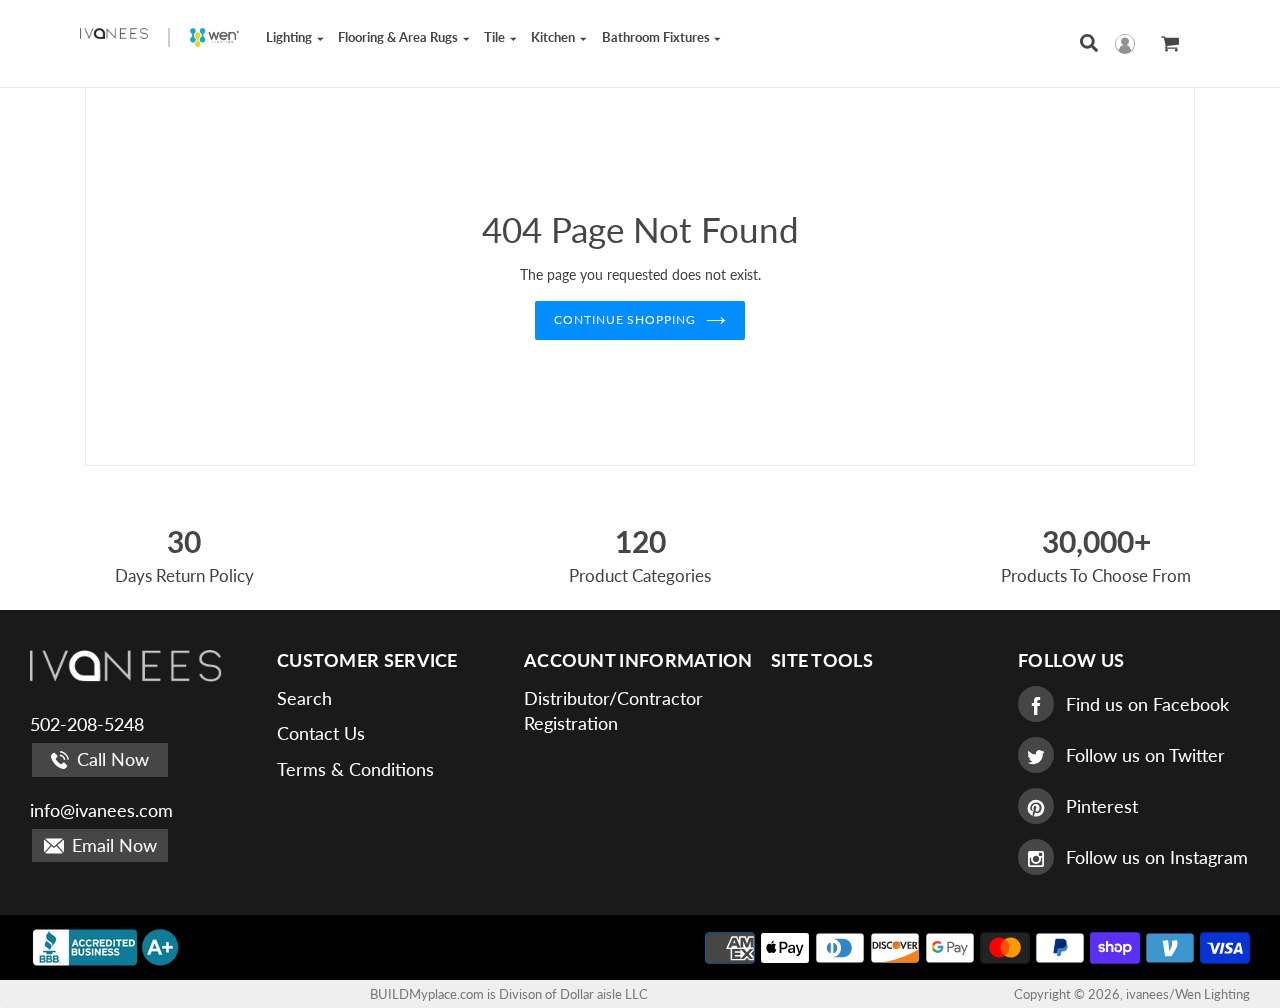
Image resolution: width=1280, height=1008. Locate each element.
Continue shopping (625, 319)
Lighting (290, 37)
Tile (496, 37)
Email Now (112, 845)
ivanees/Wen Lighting (1188, 994)
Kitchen (554, 37)
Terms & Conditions (355, 769)
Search (304, 698)
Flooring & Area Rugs (399, 37)
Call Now (110, 759)
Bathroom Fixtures (657, 37)
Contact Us (321, 733)
